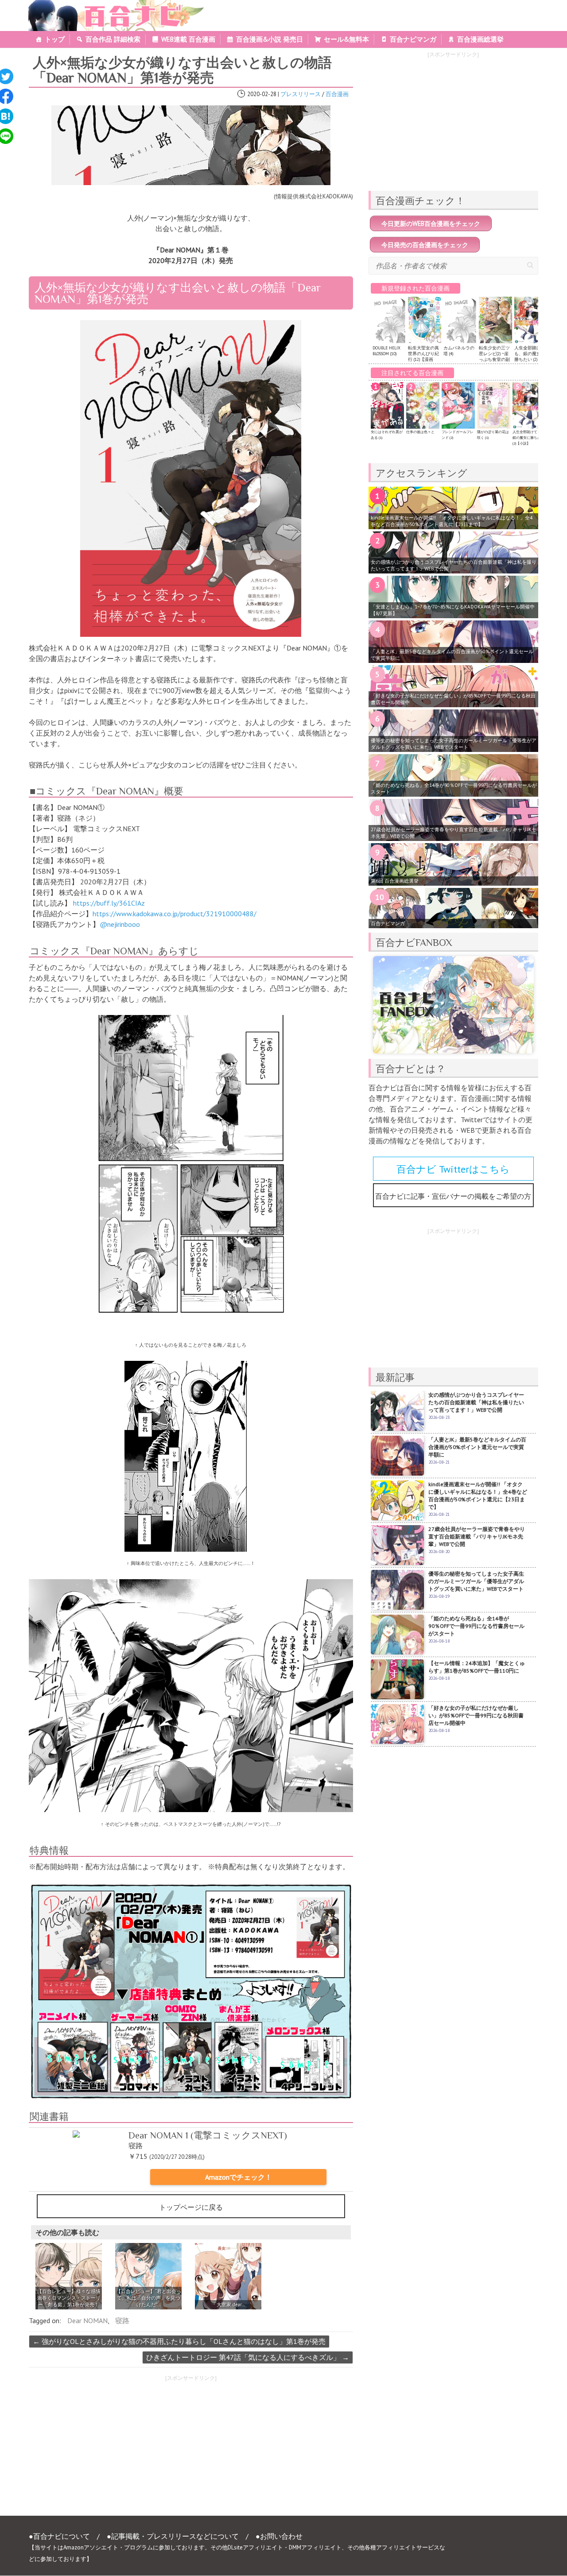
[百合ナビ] (111, 5)
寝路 (122, 2320)
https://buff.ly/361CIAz (109, 903)
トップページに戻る (191, 2207)
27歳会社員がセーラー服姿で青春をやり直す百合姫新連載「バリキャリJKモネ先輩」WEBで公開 (454, 833)
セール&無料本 (346, 39)
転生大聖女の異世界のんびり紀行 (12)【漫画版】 (423, 356)
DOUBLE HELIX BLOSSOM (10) (386, 351)
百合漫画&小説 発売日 (270, 39)
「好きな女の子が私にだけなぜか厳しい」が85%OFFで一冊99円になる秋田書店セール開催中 (453, 699)
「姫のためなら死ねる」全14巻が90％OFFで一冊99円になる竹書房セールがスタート (454, 788)
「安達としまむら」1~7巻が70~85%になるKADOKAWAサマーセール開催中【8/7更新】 (453, 610)
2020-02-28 (262, 94)
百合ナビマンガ (413, 39)
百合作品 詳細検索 (113, 39)
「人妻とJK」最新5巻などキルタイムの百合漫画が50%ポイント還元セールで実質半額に (452, 655)
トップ (55, 39)
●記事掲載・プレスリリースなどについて (173, 2536)
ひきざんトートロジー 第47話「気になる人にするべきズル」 (248, 2357)
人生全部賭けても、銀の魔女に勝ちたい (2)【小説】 (530, 356)
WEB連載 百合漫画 (188, 39)
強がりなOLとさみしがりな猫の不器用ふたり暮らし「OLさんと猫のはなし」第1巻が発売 (179, 2341)
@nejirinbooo (120, 924)
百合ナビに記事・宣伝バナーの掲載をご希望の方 (453, 1196)
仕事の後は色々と (420, 432)
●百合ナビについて (59, 2536)
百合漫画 (337, 94)
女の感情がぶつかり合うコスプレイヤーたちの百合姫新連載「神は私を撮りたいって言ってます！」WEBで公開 (454, 565)
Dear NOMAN (87, 2320)
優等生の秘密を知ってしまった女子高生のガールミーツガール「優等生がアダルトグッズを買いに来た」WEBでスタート (454, 744)
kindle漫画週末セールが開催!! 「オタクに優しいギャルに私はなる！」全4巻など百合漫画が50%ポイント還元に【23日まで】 (452, 521)
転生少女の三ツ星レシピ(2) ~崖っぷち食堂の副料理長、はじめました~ (494, 359)
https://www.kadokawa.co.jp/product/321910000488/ (175, 914)
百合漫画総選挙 (480, 39)
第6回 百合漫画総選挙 (395, 881)
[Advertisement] (106, 2448)
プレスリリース (301, 94)
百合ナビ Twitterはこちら (453, 1169)
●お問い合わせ (279, 2536)
